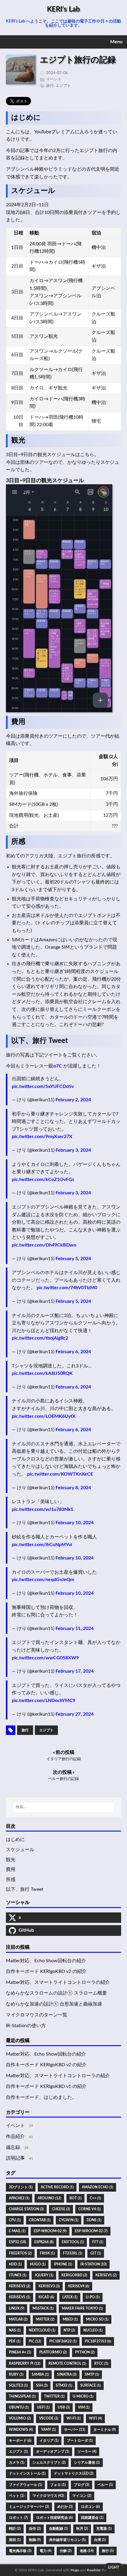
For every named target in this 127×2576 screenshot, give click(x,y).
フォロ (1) (58, 2485)
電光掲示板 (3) (20, 2551)
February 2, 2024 (73, 1100)
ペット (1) (17, 2496)
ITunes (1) (18, 2275)
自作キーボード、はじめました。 (41, 2097)
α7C (58, 1066)
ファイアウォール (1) (25, 2485)
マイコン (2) (82, 2496)
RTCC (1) (101, 2364)
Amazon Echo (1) (97, 2187)
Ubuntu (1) (19, 2407)
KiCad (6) (46, 2297)
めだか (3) (65, 2507)
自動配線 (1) (58, 2529)
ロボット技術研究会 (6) (54, 2518)
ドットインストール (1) (27, 2473)
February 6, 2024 (73, 1352)
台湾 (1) (100, 2540)
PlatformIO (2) (53, 2352)
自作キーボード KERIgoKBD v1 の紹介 (46, 2086)
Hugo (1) (38, 2264)
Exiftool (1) (73, 2242)
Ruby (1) (16, 2374)
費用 (11, 1869)
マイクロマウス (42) (48, 2496)
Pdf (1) (15, 2341)
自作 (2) (35, 2529)
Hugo (75, 2570)
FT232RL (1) (73, 2253)
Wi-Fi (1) (74, 2418)
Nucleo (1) (93, 2330)
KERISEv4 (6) (79, 2286)
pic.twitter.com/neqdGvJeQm (43, 1580)
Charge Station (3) (26, 2209)
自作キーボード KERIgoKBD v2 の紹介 (46, 1971)
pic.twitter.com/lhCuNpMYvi (42, 1545)
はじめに (15, 1840)
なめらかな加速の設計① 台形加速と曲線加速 (54, 2004)
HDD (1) (15, 2264)
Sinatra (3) (67, 2374)
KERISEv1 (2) (106, 2275)
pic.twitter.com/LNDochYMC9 (44, 1701)
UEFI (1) (43, 2407)
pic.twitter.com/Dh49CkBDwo (44, 1245)
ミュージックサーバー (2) (29, 2507)
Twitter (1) (54, 2396)
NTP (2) (69, 2330)
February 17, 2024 (75, 1671)
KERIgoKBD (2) (74, 2275)
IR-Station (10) (93, 2264)
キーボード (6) (20, 2441)
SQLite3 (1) (18, 2385)
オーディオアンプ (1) (53, 2452)
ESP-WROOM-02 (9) (50, 2231)
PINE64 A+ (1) (20, 2352)
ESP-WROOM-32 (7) (91, 2231)
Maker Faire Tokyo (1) (82, 2308)
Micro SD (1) (97, 2319)
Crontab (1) (40, 2220)
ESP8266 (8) (44, 2242)
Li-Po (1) (93, 2297)
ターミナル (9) (105, 2430)
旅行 (50, 86)
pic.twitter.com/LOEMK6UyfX (44, 1416)
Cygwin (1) (69, 2220)
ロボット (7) (18, 2518)
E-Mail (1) (17, 2231)
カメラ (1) (17, 2462)
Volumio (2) (20, 2418)
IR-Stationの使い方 (26, 2026)
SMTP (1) (92, 2374)
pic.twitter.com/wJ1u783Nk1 (43, 1509)
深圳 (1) (15, 2540)
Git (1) (96, 2253)
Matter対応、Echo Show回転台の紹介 (46, 1961)
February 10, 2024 (75, 1523)
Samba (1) (40, 2374)
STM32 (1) (64, 2385)
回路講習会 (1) (92, 2518)
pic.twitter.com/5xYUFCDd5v (43, 1086)
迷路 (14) (87, 2551)
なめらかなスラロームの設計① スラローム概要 (56, 1993)
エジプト (63, 86)
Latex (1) (70, 2297)
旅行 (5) (108, 2551)
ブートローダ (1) (80, 2441)
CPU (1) (15, 2220)
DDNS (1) (94, 2220)
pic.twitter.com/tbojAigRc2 (40, 1338)
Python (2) (85, 2352)
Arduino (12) (49, 2198)
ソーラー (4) (87, 2452)
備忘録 (13, 2147)
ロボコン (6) (90, 2507)
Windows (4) (21, 2430)
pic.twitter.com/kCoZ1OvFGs (43, 1180)
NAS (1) (15, 2330)
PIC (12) (35, 2341)
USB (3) (64, 2407)
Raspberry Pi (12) (25, 2364)
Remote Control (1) (67, 2364)
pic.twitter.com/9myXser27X (42, 1137)
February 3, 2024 (73, 1150)
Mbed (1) (70, 2319)
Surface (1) (91, 2385)
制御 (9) (35, 2540)
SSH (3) (42, 2385)
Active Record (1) (57, 2187)
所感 (11, 1880)
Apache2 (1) (19, 2198)
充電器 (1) (104, 2529)
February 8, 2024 (73, 1488)
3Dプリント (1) (21, 2187)
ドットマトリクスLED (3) (74, 2473)
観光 (11, 1860)
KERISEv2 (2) (19, 2286)
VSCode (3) (49, 2418)
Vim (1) (84, 2407)
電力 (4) (45, 2551)
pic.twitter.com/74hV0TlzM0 (67, 1288)
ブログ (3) (82, 2485)
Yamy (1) (48, 2430)
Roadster (94, 2570)
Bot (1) (75, 2198)
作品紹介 (15, 2136)
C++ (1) (95, 2198)
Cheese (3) (61, 2209)
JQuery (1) (44, 2275)
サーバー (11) (75, 2430)
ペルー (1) (105, 2485)
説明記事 (15, 2158)
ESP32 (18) (17, 2242)
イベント (54, 79)
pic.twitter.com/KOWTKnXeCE (60, 1474)
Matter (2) (45, 2319)
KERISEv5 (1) (19, 2297)
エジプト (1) (18, 2452)
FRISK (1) (47, 2253)
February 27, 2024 (75, 1714)
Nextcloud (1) (42, 2330)
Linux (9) (17, 2308)
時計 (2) (15, 2529)
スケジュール (20, 1850)
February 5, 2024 (73, 1259)
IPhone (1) (63, 2264)
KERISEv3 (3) (49, 2286)
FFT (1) (98, 2242)
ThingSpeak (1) (22, 2396)
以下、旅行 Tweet (25, 1889)
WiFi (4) (95, 2418)
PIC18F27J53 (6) (98, 2341)
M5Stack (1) (43, 2308)
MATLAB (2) (18, 2319)
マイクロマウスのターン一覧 (37, 2015)
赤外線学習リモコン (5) (67, 2540)
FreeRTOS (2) (20, 2253)
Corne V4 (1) (89, 2209)
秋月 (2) (82, 2529)
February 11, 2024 (75, 1629)
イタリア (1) (49, 2441)
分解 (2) (66, 2551)
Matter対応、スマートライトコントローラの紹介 (58, 1982)
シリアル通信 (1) (87, 2462)
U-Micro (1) (83, 2396)
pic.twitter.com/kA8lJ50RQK (42, 1373)
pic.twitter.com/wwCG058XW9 (45, 1658)
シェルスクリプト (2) (49, 2462)
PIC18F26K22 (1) (63, 2341)
